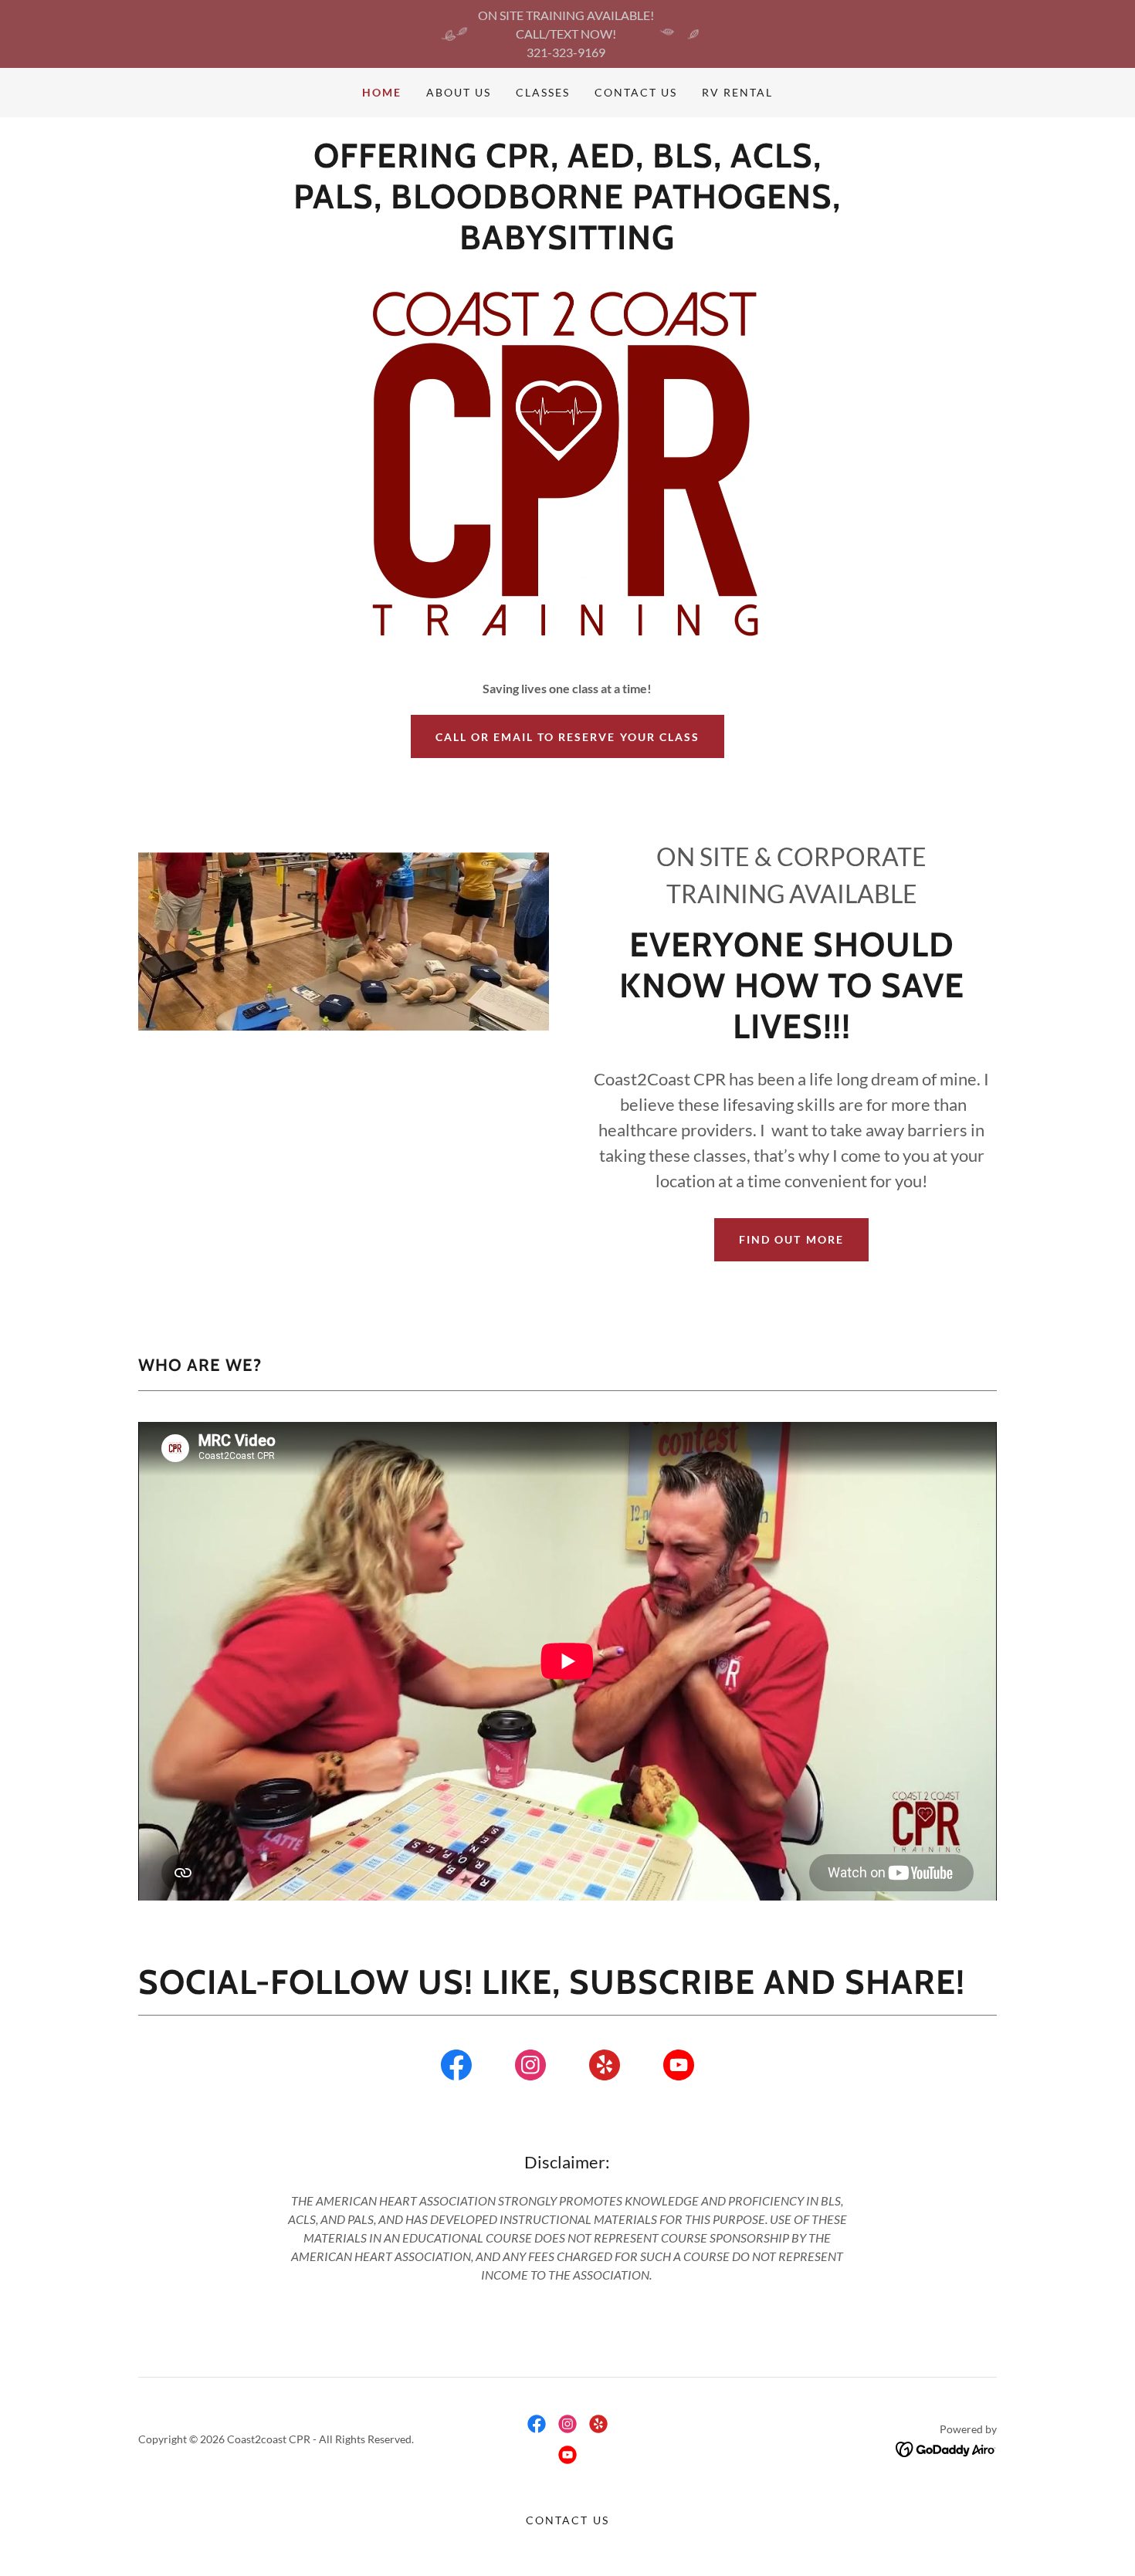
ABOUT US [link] (459, 92)
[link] (456, 2068)
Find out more (791, 1239)
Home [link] (382, 92)
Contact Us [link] (636, 92)
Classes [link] (543, 92)
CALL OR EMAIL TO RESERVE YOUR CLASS (567, 737)
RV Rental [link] (737, 92)
